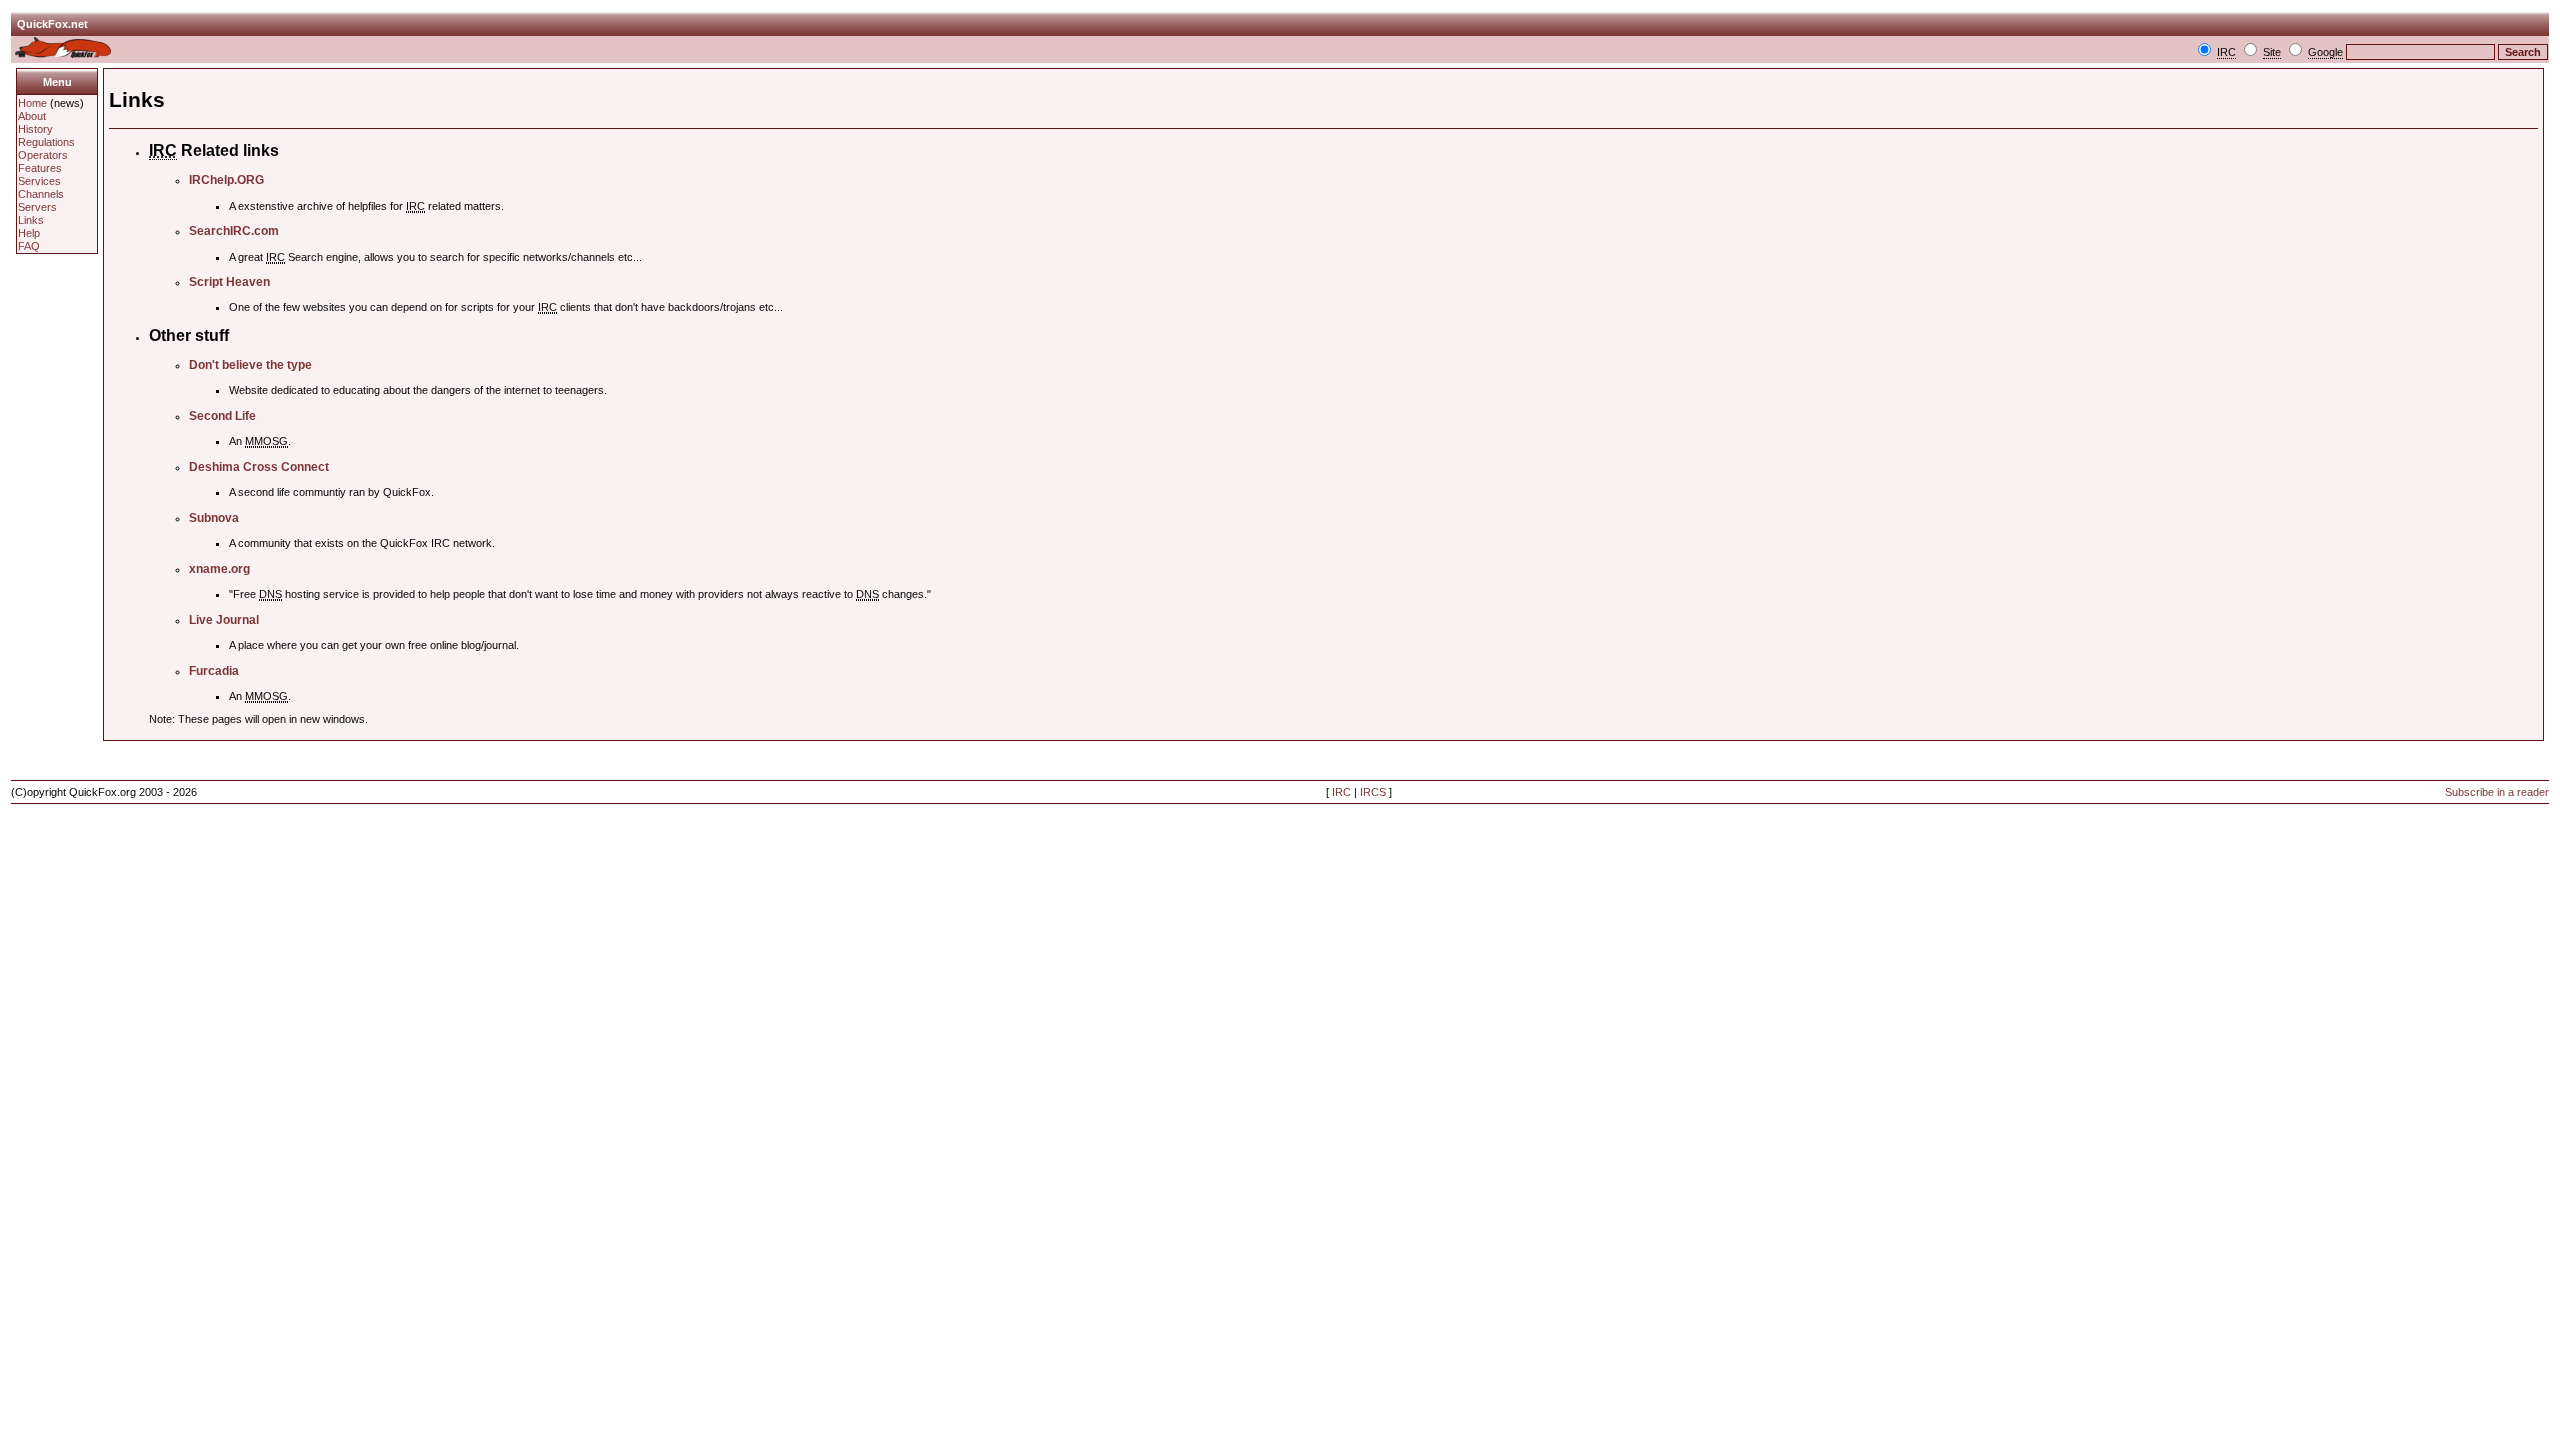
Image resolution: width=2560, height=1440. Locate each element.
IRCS (1373, 792)
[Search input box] (2420, 52)
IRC (2226, 52)
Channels (41, 194)
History (35, 129)
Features (40, 168)
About (32, 116)
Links (31, 220)
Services (39, 181)
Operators (43, 155)
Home (32, 103)
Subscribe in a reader (2497, 792)
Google (2325, 52)
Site (2272, 52)
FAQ (29, 246)
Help (29, 233)
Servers (37, 207)
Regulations (46, 142)
